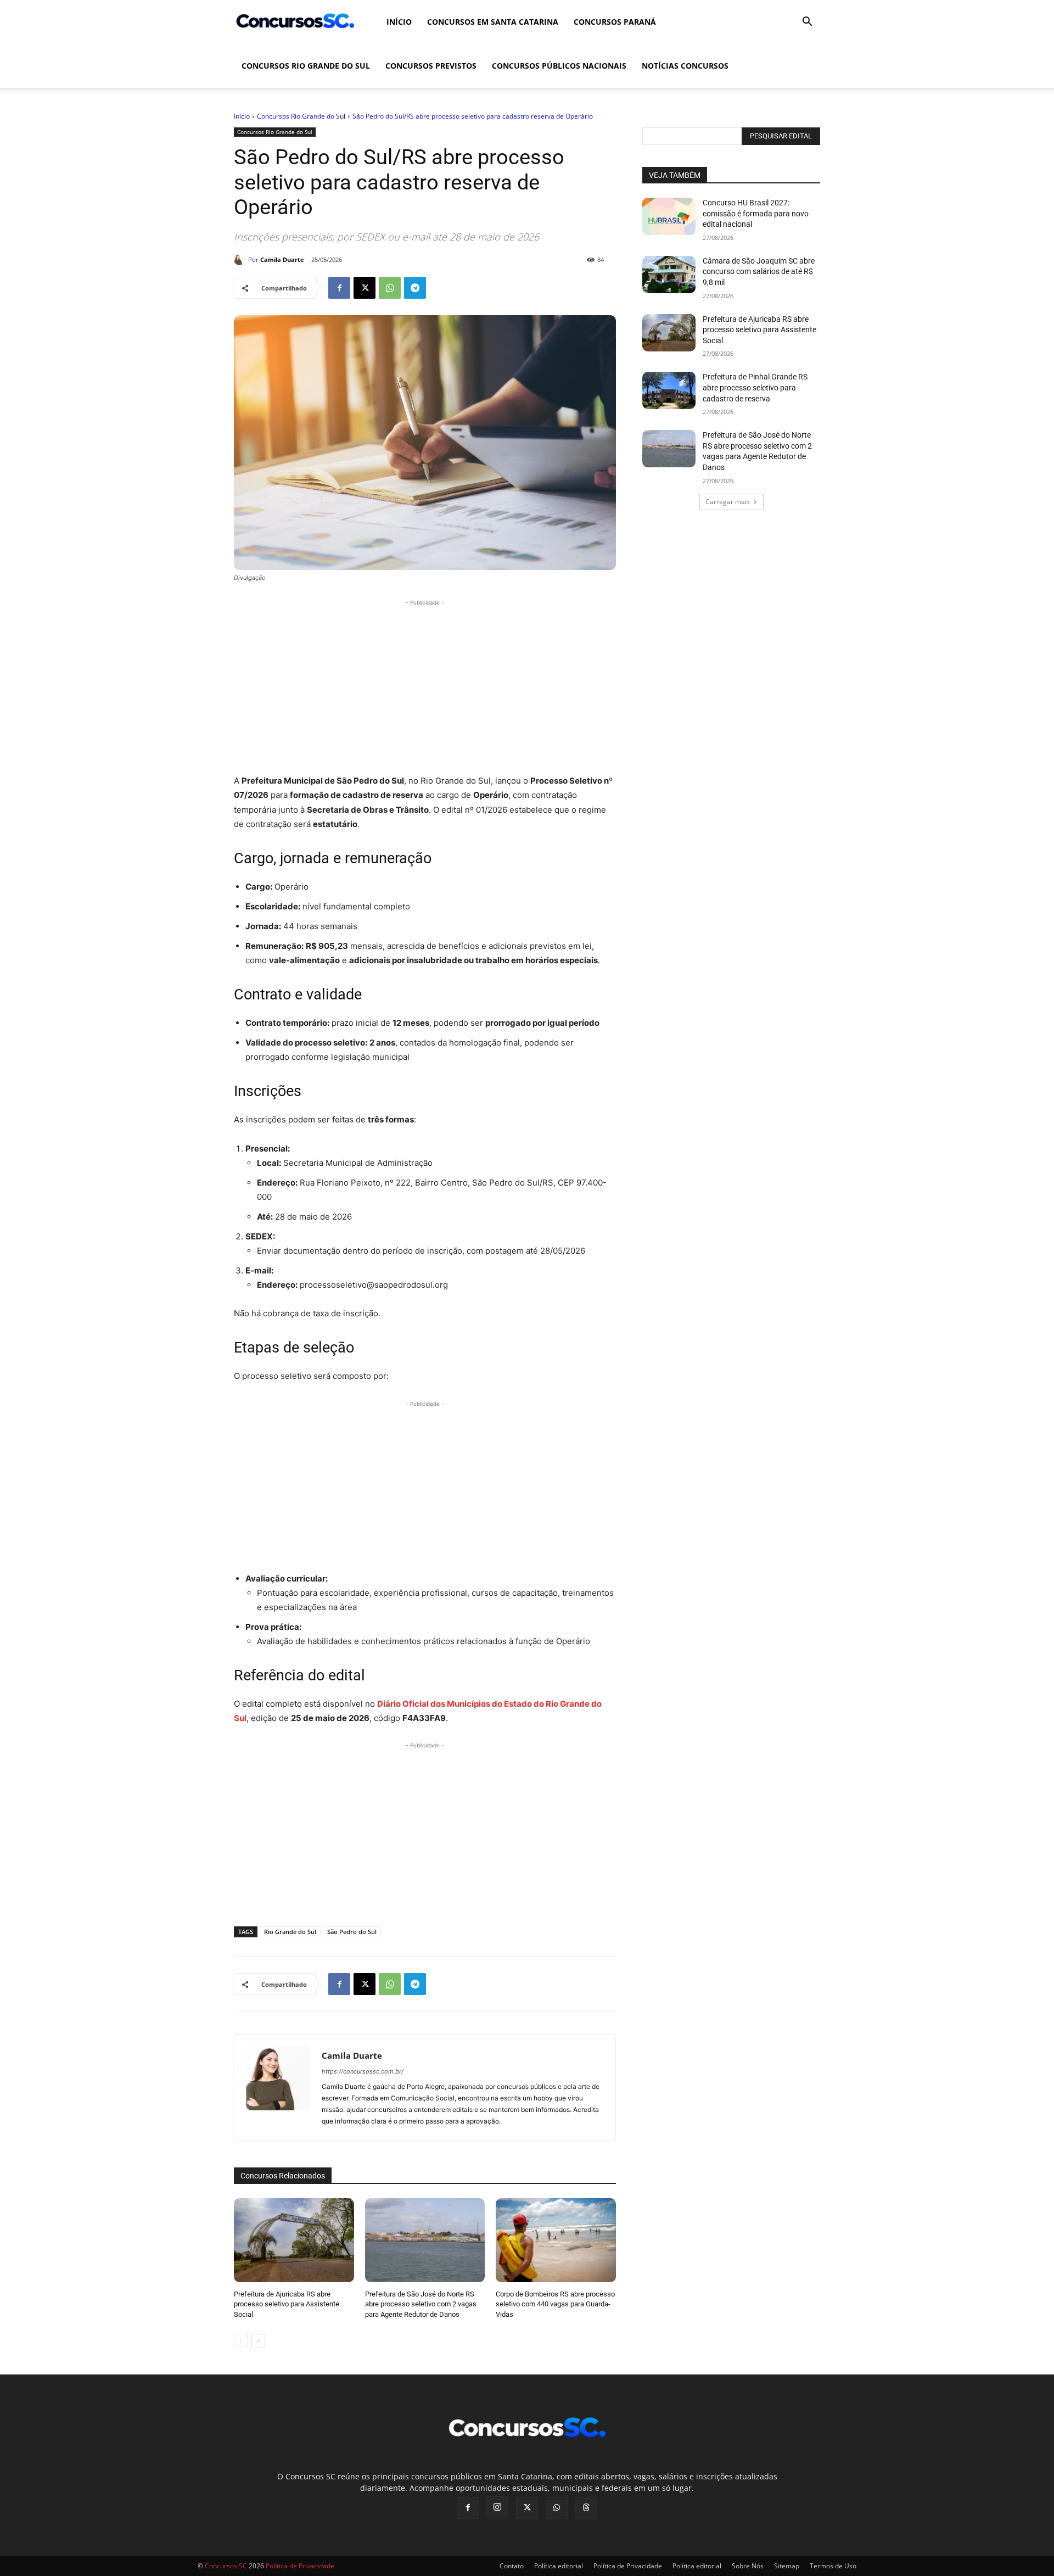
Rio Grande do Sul (290, 1932)
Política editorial (559, 2566)
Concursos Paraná (615, 22)
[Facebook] (339, 288)
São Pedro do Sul (352, 1932)
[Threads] (586, 2508)
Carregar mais (728, 502)
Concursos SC (226, 2566)
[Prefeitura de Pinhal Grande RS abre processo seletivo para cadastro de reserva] (669, 390)
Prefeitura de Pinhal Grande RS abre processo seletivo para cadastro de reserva (755, 387)
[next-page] (258, 2341)
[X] (365, 288)
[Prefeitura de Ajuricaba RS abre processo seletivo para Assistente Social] (294, 2240)
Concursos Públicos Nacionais (559, 66)
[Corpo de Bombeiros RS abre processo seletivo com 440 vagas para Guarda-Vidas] (556, 2240)
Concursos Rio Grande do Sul (306, 66)
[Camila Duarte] (241, 260)
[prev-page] (241, 2341)
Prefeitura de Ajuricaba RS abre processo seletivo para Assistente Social (287, 2304)
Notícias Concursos (685, 66)
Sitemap (787, 2566)
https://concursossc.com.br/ (363, 2071)
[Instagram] (497, 2507)
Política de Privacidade (628, 2566)
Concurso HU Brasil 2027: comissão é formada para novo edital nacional (756, 213)
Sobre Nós (748, 2566)
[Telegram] (415, 288)
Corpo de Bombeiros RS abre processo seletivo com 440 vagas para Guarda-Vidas (555, 2304)
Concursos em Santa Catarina (493, 22)
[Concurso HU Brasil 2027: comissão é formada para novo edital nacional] (669, 216)
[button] (807, 23)
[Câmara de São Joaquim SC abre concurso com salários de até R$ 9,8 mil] (669, 275)
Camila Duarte (282, 259)
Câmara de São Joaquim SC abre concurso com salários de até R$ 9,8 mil (759, 272)
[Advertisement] (425, 685)
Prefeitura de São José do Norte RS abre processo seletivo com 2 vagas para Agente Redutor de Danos (421, 2304)
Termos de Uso (833, 2566)
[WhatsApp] (390, 288)
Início (399, 22)
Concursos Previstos (431, 66)
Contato (512, 2566)
